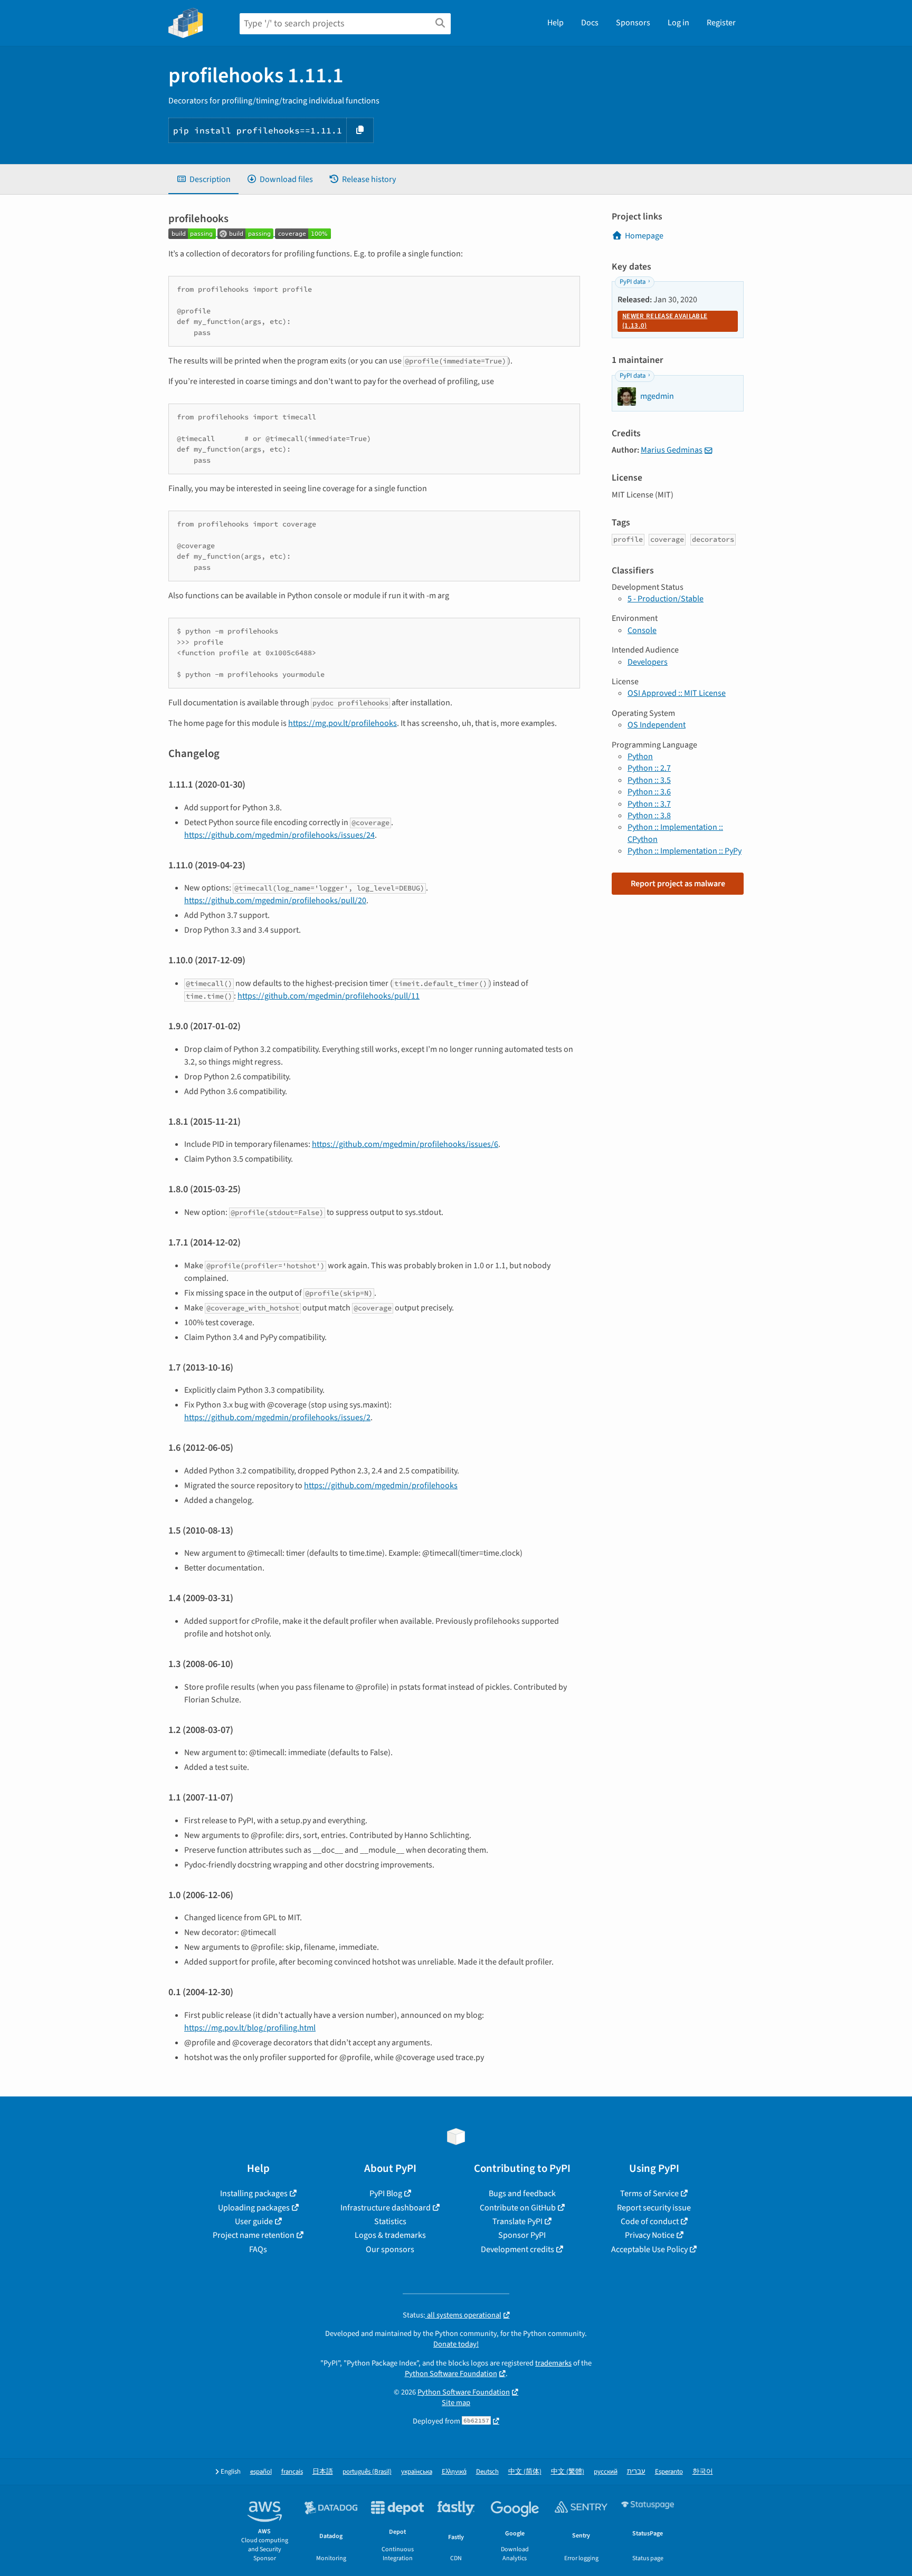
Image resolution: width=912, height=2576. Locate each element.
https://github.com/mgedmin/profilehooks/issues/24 (279, 835)
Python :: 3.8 (649, 816)
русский (606, 2472)
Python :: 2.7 (649, 768)
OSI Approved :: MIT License (677, 693)
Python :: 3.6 (649, 792)
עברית (636, 2472)
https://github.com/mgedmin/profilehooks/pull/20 (275, 901)
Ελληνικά (454, 2472)
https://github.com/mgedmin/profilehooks (381, 1486)
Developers (648, 662)
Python (640, 756)
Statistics (390, 2221)
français (292, 2472)
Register (721, 23)
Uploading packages (254, 2208)
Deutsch (487, 2472)
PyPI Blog (386, 2194)
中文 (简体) (525, 2472)
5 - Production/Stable (666, 599)
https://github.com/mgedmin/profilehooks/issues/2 (277, 1418)
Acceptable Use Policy (649, 2249)
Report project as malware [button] (678, 884)
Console (642, 630)
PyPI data (633, 282)
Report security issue (654, 2208)
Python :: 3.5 (649, 780)
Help (555, 23)
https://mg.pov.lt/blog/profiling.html (250, 2028)
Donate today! (456, 2344)
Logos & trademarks (390, 2235)
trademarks (553, 2363)
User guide (254, 2221)
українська (417, 2472)
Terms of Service (649, 2194)
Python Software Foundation (451, 2374)
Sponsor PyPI (522, 2235)
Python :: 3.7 (649, 804)
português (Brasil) (367, 2472)
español (261, 2472)
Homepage (644, 236)
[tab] (203, 179)
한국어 (703, 2472)
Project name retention (254, 2235)
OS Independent (657, 725)
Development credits (517, 2249)
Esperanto (669, 2472)
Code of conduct (650, 2221)
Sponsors (633, 23)
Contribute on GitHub (518, 2208)
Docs (590, 23)
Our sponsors (390, 2249)
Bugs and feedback (522, 2194)
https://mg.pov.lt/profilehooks (343, 723)
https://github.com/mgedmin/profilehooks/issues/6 (405, 1144)
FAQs (258, 2249)
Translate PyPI (517, 2221)
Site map (456, 2403)
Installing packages (254, 2194)
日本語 (323, 2472)
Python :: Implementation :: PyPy (685, 851)
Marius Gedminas (672, 450)
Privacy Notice (650, 2235)
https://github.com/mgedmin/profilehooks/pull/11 (329, 996)
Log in (678, 23)
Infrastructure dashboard (386, 2208)
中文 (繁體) (568, 2472)
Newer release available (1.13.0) (665, 321)
